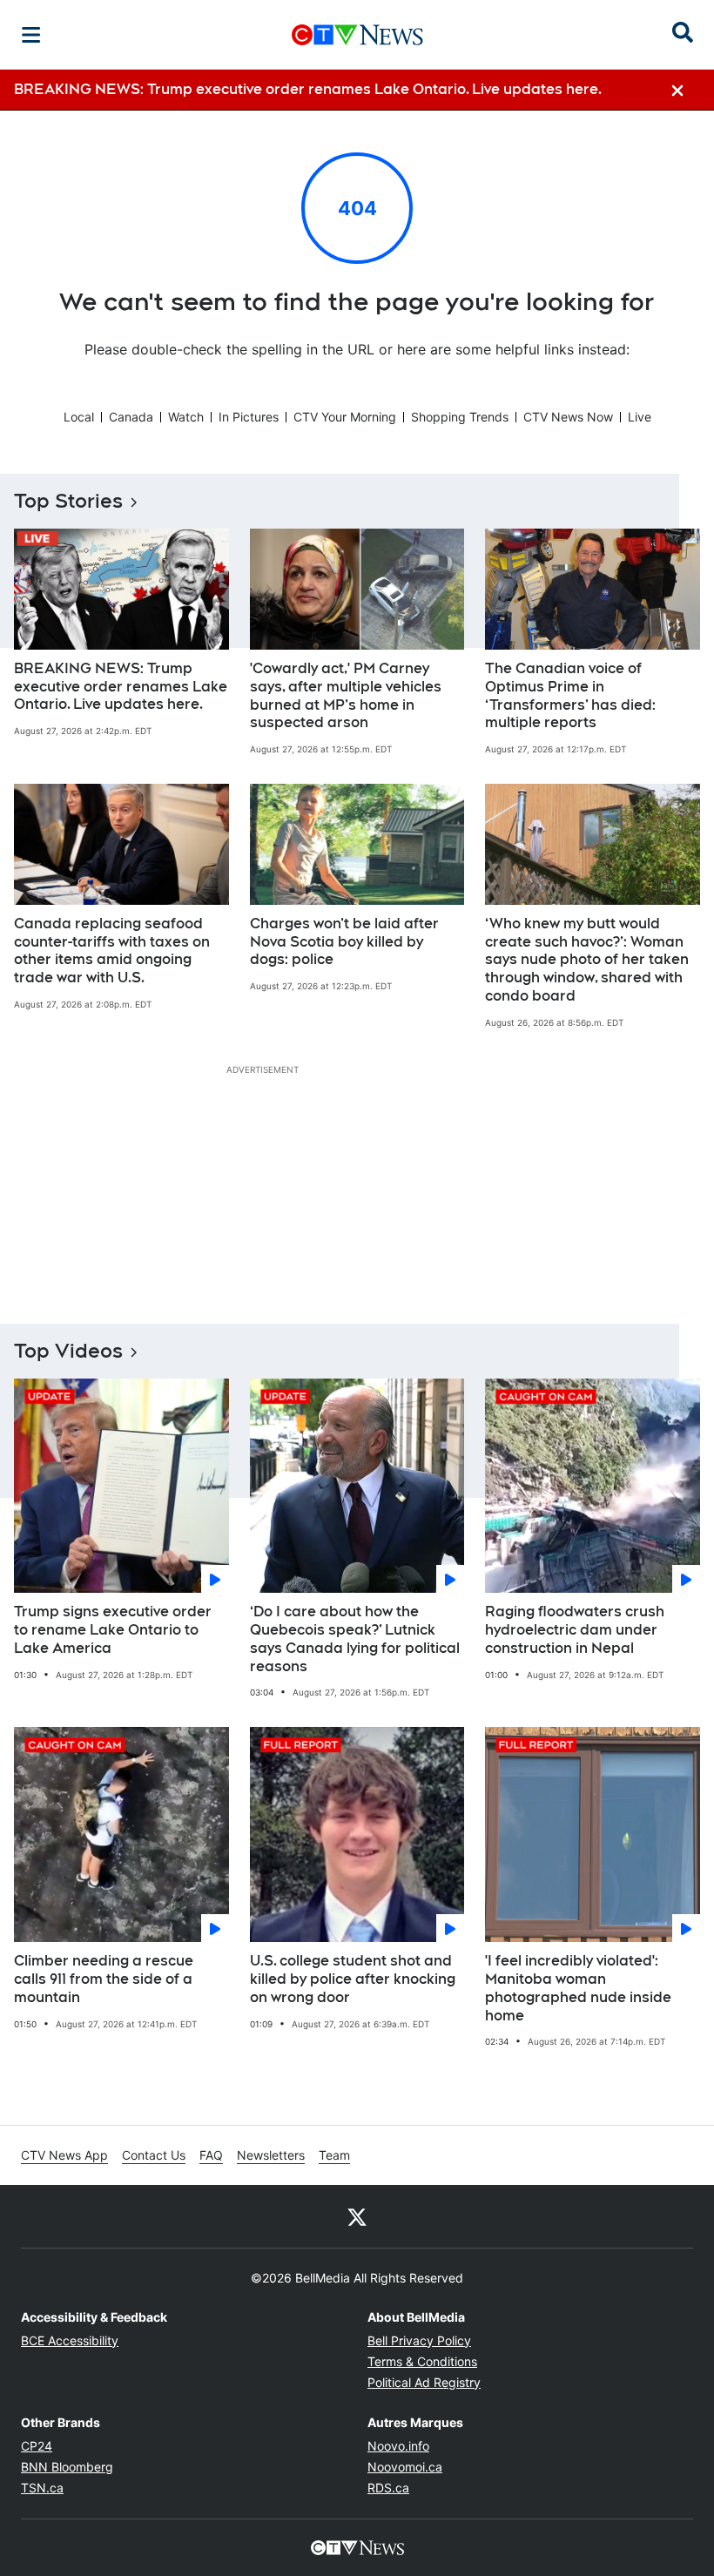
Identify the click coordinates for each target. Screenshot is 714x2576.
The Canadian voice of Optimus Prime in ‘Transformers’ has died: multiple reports (570, 695)
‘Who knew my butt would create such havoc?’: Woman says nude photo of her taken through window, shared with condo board (587, 960)
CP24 (37, 2446)
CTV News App (64, 2155)
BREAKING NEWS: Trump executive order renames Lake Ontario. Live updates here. (121, 687)
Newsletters (271, 2155)
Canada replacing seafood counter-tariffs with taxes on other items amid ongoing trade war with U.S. (112, 951)
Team (334, 2155)
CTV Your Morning (345, 417)
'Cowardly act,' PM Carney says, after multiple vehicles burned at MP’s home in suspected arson (346, 695)
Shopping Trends (460, 417)
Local (79, 417)
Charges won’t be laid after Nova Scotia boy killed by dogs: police (344, 942)
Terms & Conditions (422, 2361)
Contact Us (154, 2155)
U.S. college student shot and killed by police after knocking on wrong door (353, 1979)
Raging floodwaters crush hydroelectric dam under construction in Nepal (575, 1630)
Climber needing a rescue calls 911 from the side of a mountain (104, 1979)
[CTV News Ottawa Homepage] (357, 35)
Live (640, 417)
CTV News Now (568, 417)
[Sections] (31, 35)
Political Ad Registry (424, 2382)
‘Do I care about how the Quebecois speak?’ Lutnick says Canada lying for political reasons (355, 1639)
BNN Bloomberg (67, 2467)
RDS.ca (388, 2488)
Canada (131, 417)
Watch (186, 417)
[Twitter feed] (357, 2216)
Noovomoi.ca (405, 2467)
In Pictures (249, 417)
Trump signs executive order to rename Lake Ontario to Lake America (113, 1630)
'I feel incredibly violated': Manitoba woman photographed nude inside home (578, 1988)
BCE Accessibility (70, 2340)
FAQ (211, 2155)
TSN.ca (42, 2488)
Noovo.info (398, 2446)
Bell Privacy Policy (419, 2340)
